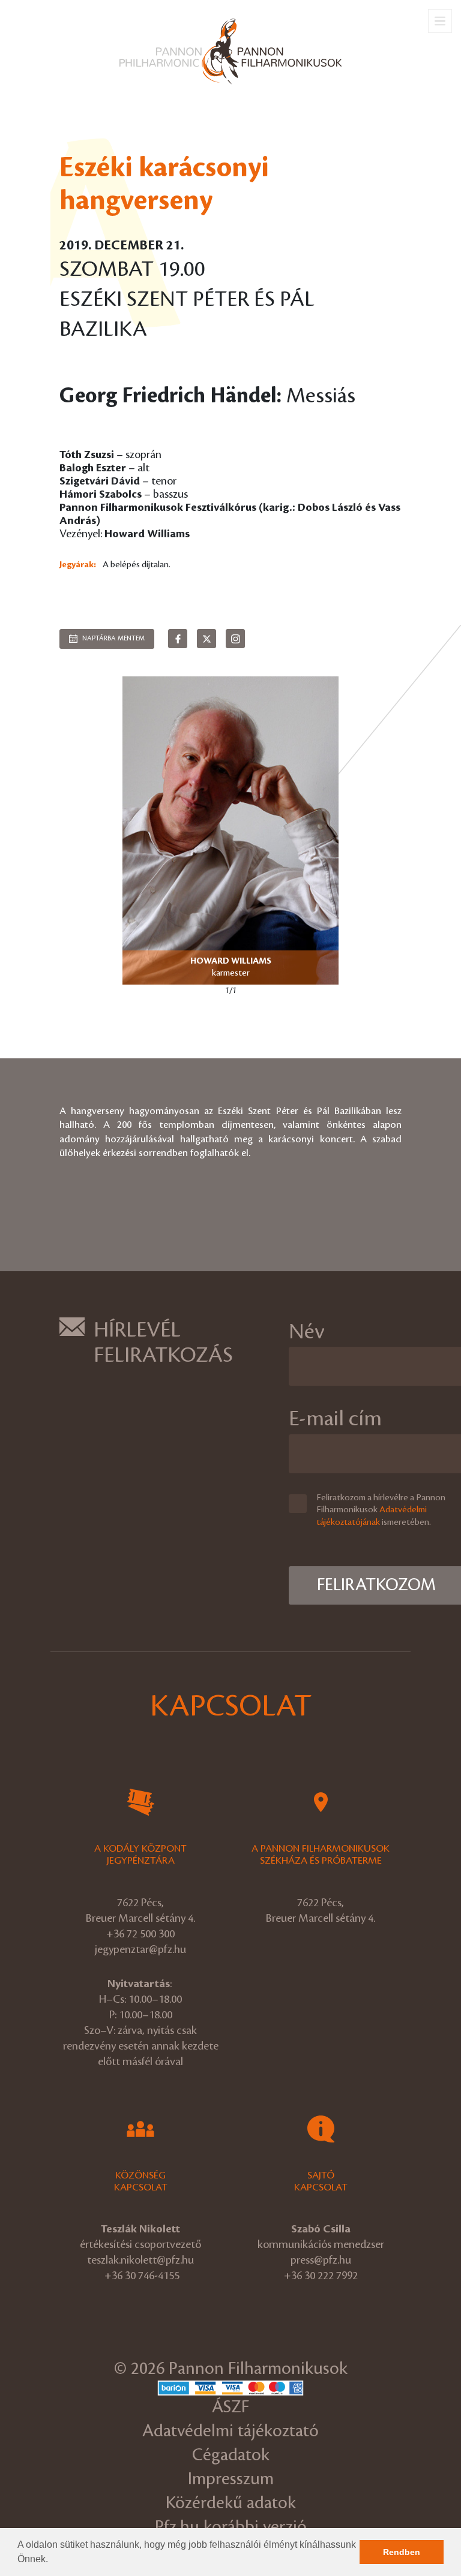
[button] (52, 2560)
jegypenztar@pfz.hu (140, 1949)
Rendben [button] (402, 2552)
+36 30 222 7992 (321, 2276)
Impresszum (231, 2479)
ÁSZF (230, 2407)
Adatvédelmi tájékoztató (230, 2431)
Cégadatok (231, 2455)
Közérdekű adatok (231, 2503)
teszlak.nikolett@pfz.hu (140, 2260)
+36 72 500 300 (140, 1934)
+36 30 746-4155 (142, 2276)
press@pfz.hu (321, 2260)
